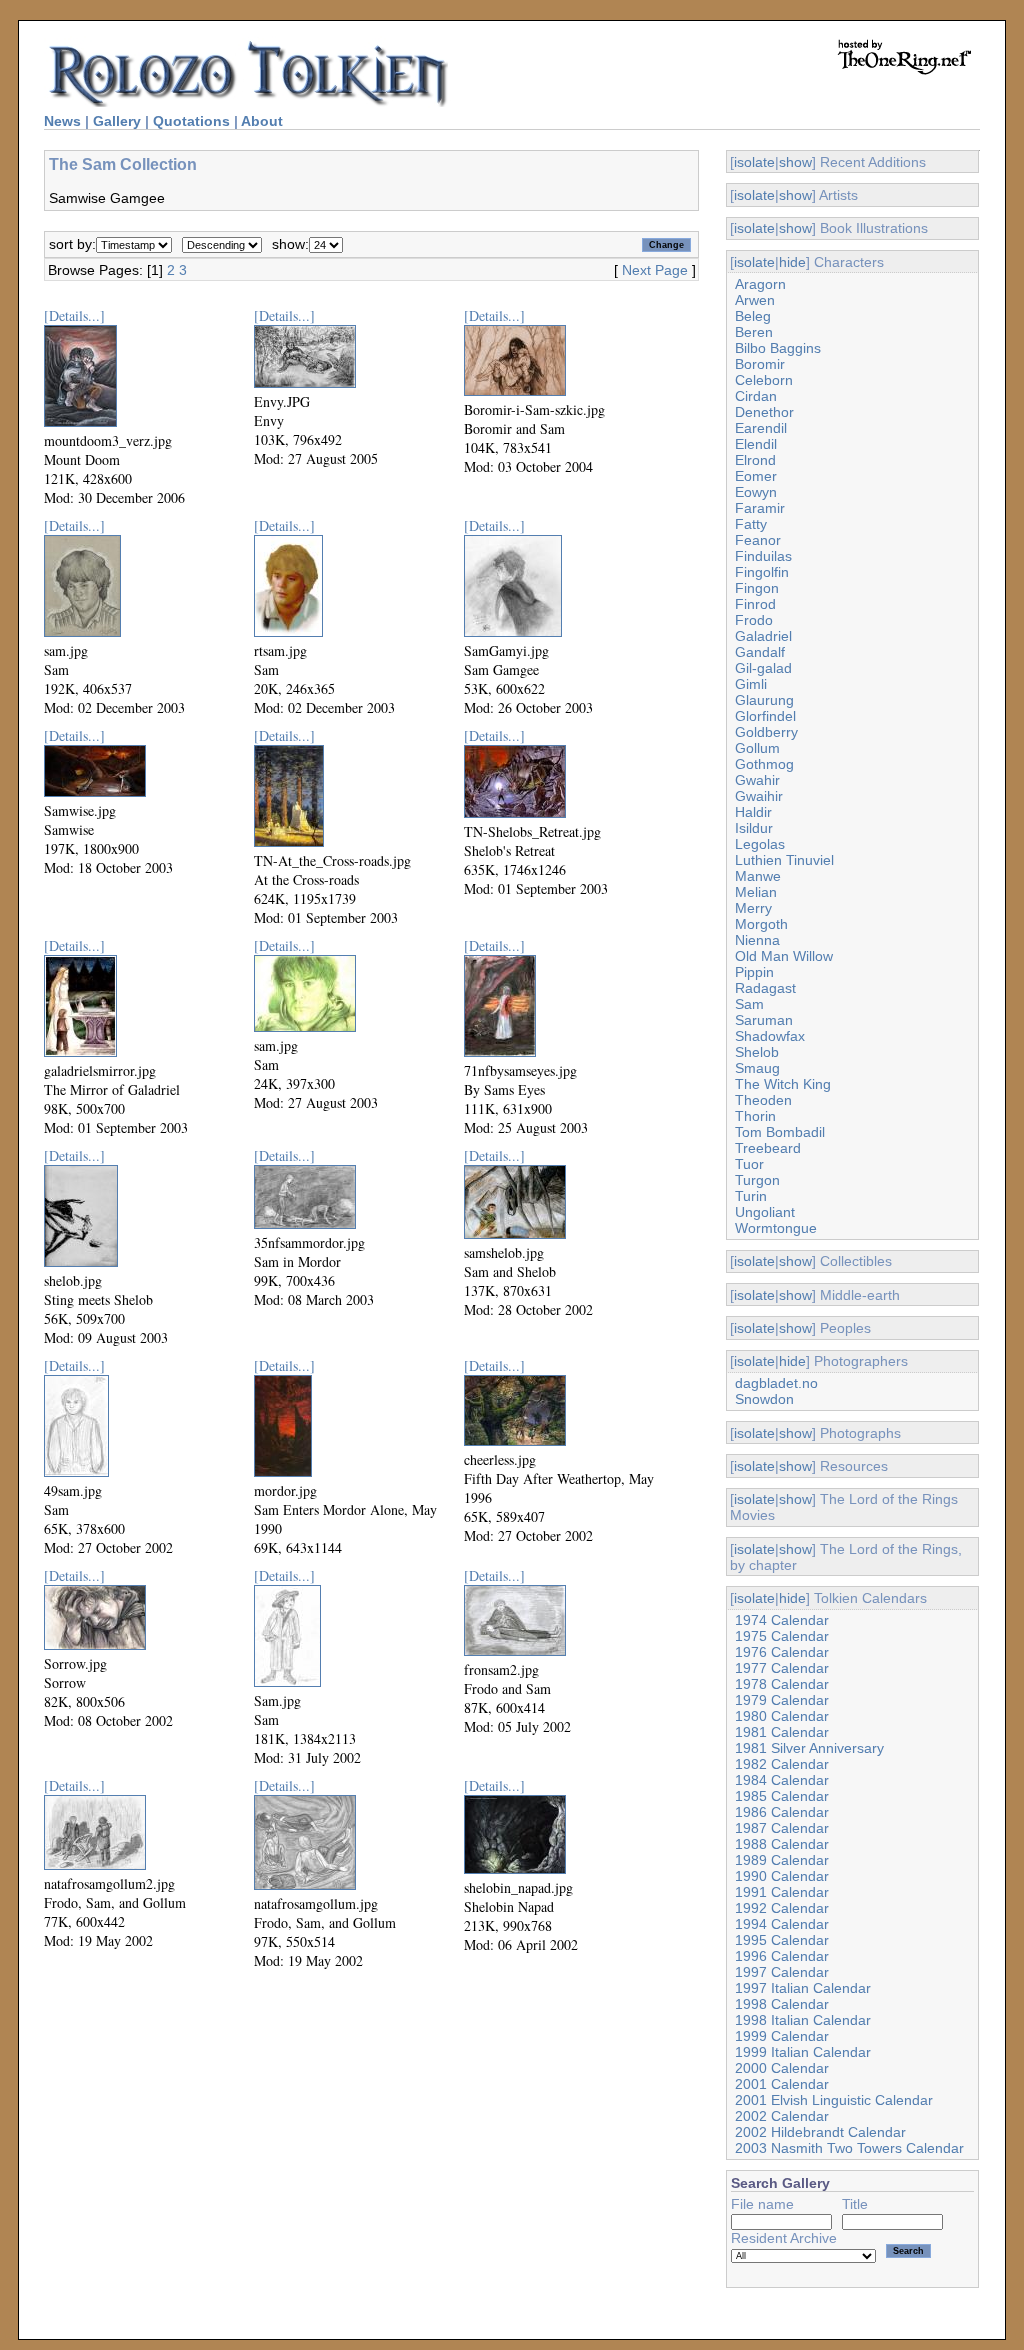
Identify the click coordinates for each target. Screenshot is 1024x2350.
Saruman (764, 1020)
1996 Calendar (782, 1956)
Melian (756, 892)
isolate (754, 162)
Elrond (755, 460)
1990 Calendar (782, 1876)
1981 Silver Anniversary (809, 1748)
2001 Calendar (782, 2084)
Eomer (756, 476)
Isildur (754, 828)
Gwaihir (759, 796)
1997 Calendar (782, 1972)
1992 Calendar (782, 1908)
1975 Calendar (782, 1636)
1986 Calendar (782, 1812)
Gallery (117, 121)
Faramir (760, 508)
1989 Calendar (782, 1860)
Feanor (758, 540)
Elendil (756, 444)
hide (792, 262)
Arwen (755, 300)
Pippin (754, 972)
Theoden (763, 1100)
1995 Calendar (782, 1940)
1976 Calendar (782, 1652)
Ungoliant (765, 1212)
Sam (749, 1004)
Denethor (764, 412)
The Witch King (783, 1084)
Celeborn (764, 380)
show (795, 162)
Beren (754, 332)
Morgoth (761, 924)
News (62, 121)
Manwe (758, 876)
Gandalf (760, 652)
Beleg (753, 316)
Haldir (753, 812)
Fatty (751, 524)
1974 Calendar (782, 1620)
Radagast (765, 988)
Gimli (751, 684)
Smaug (757, 1068)
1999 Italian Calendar (803, 2052)
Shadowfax (770, 1036)
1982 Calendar (782, 1764)
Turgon (757, 1180)
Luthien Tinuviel (784, 860)
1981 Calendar (782, 1732)
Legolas (760, 844)
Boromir (760, 364)
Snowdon (764, 1399)
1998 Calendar (782, 2004)
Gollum (757, 748)
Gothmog (764, 764)
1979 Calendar (782, 1700)
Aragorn (760, 284)
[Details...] (74, 315)
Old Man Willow (784, 956)
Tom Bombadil (780, 1132)
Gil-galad (763, 668)
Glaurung (764, 700)
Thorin (755, 1116)
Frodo (754, 620)
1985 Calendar (782, 1796)
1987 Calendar (782, 1828)
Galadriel (763, 636)
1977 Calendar (782, 1668)
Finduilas (763, 556)
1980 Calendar (782, 1716)
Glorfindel (765, 716)
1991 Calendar (782, 1892)
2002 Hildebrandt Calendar (820, 2132)
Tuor (749, 1164)
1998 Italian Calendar (803, 2020)
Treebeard (768, 1148)
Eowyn (756, 492)
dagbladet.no (776, 1383)
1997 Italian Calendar (803, 1988)
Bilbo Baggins (778, 348)
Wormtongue (776, 1228)
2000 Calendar (782, 2068)
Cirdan (756, 396)
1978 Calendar (782, 1684)
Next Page (655, 270)
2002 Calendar (782, 2116)
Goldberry (766, 732)
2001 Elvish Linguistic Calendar (834, 2100)
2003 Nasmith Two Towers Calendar (849, 2148)
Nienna (757, 940)
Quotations (191, 121)
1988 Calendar (782, 1844)
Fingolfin (762, 572)
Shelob (757, 1052)
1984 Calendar (782, 1780)
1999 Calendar (782, 2036)
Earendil (761, 428)
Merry (753, 908)
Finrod (755, 604)
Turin (751, 1196)
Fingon (757, 588)
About (262, 121)
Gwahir (757, 780)
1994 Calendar (782, 1924)
